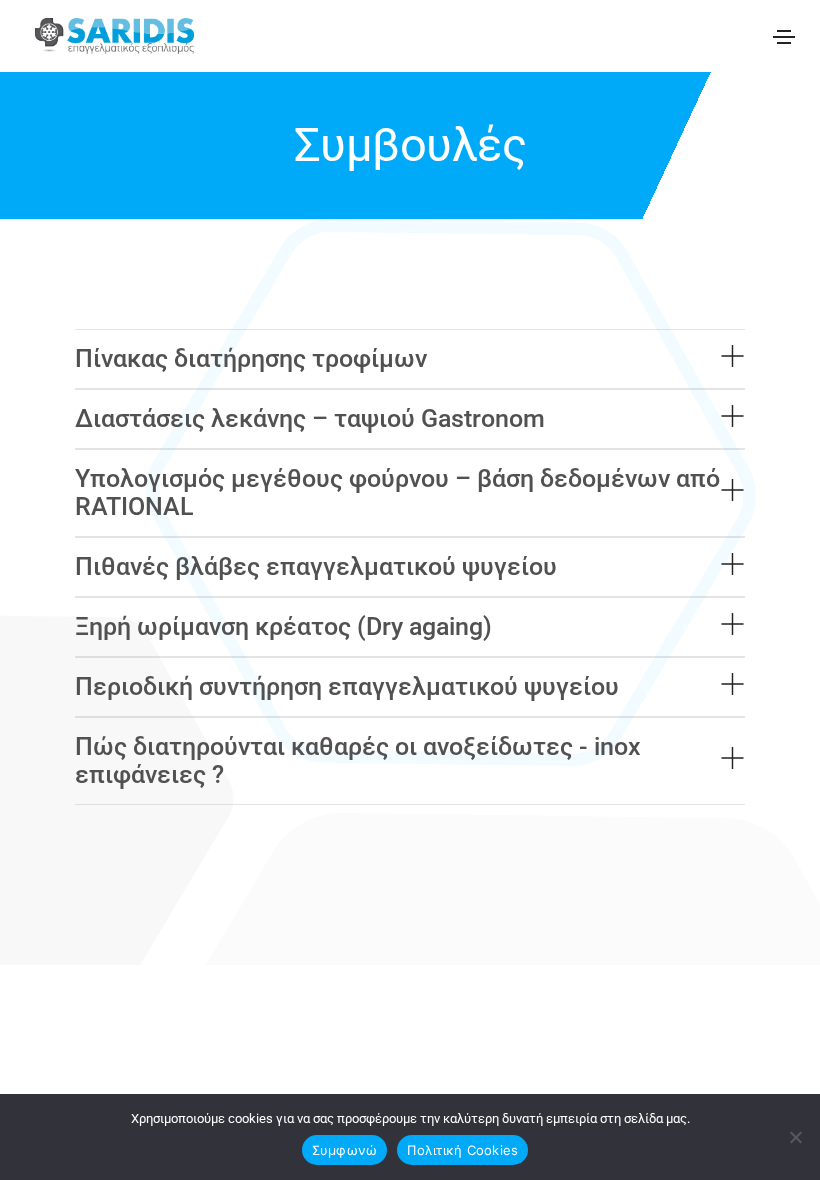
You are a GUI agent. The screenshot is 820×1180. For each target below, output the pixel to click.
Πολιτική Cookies (462, 1150)
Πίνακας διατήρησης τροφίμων (251, 358)
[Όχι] (795, 1137)
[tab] (410, 359)
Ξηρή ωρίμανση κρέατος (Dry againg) (283, 626)
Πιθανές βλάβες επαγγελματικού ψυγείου (316, 566)
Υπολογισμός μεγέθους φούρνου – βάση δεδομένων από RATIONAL (397, 492)
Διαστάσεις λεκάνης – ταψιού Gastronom (310, 418)
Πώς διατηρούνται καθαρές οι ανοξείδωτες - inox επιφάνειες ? (358, 760)
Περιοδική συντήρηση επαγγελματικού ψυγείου (347, 686)
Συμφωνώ (345, 1150)
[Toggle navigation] (784, 37)
